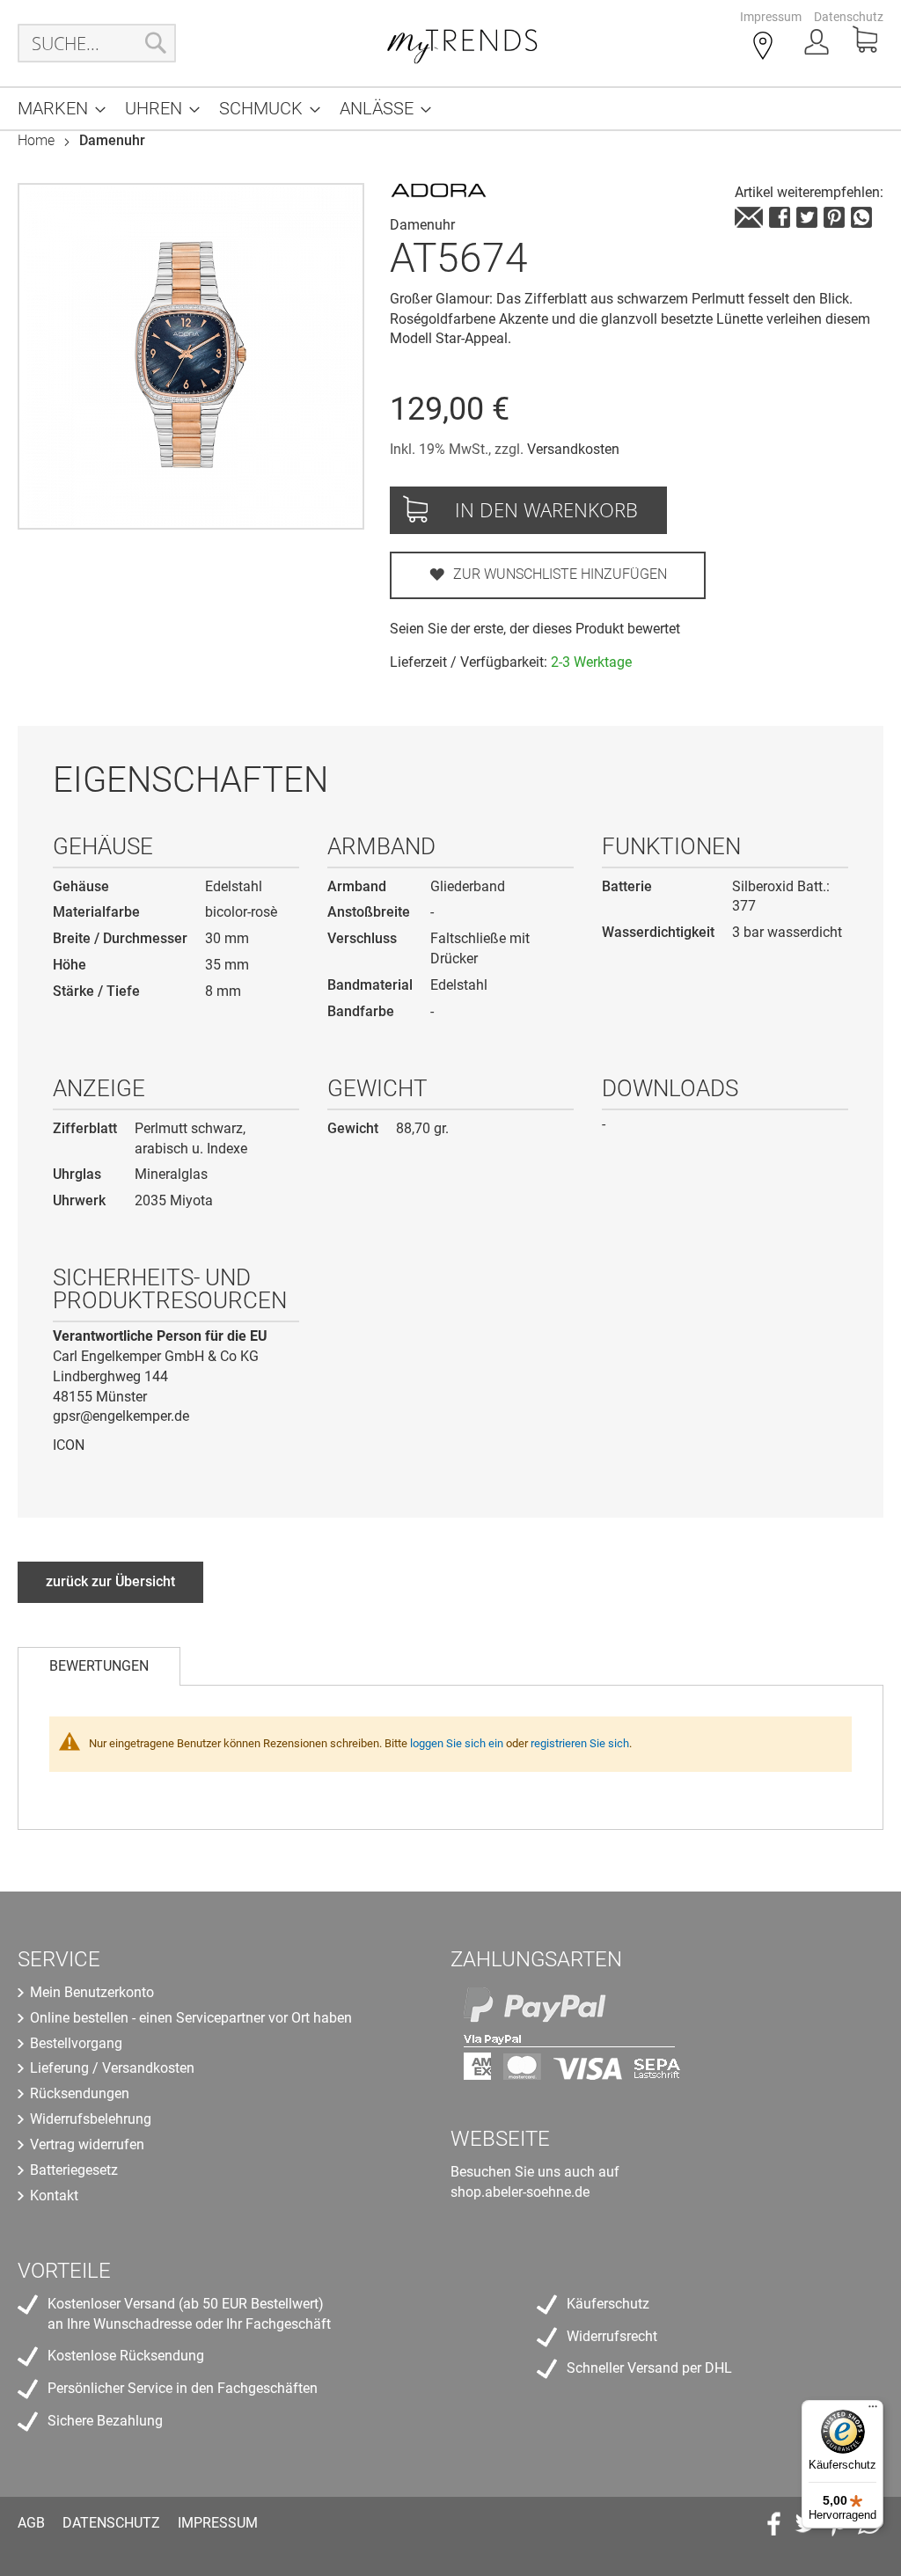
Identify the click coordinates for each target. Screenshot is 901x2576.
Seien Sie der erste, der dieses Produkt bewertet (535, 629)
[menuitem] (56, 109)
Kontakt (54, 2195)
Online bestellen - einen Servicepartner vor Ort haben (191, 2018)
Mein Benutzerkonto (92, 1992)
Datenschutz (849, 17)
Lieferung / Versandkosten (112, 2068)
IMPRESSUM (218, 2523)
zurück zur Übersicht (110, 1581)
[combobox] (97, 43)
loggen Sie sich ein (457, 1743)
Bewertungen (99, 1666)
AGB (31, 2523)
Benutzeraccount (818, 47)
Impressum (771, 17)
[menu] (450, 109)
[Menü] (873, 2411)
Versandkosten (573, 449)
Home (36, 140)
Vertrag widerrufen (87, 2144)
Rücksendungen (80, 2093)
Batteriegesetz (74, 2170)
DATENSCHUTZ (111, 2523)
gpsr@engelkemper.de (121, 1416)
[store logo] (463, 43)
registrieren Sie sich (580, 1743)
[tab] (99, 1666)
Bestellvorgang (76, 2043)
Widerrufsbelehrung (91, 2119)
